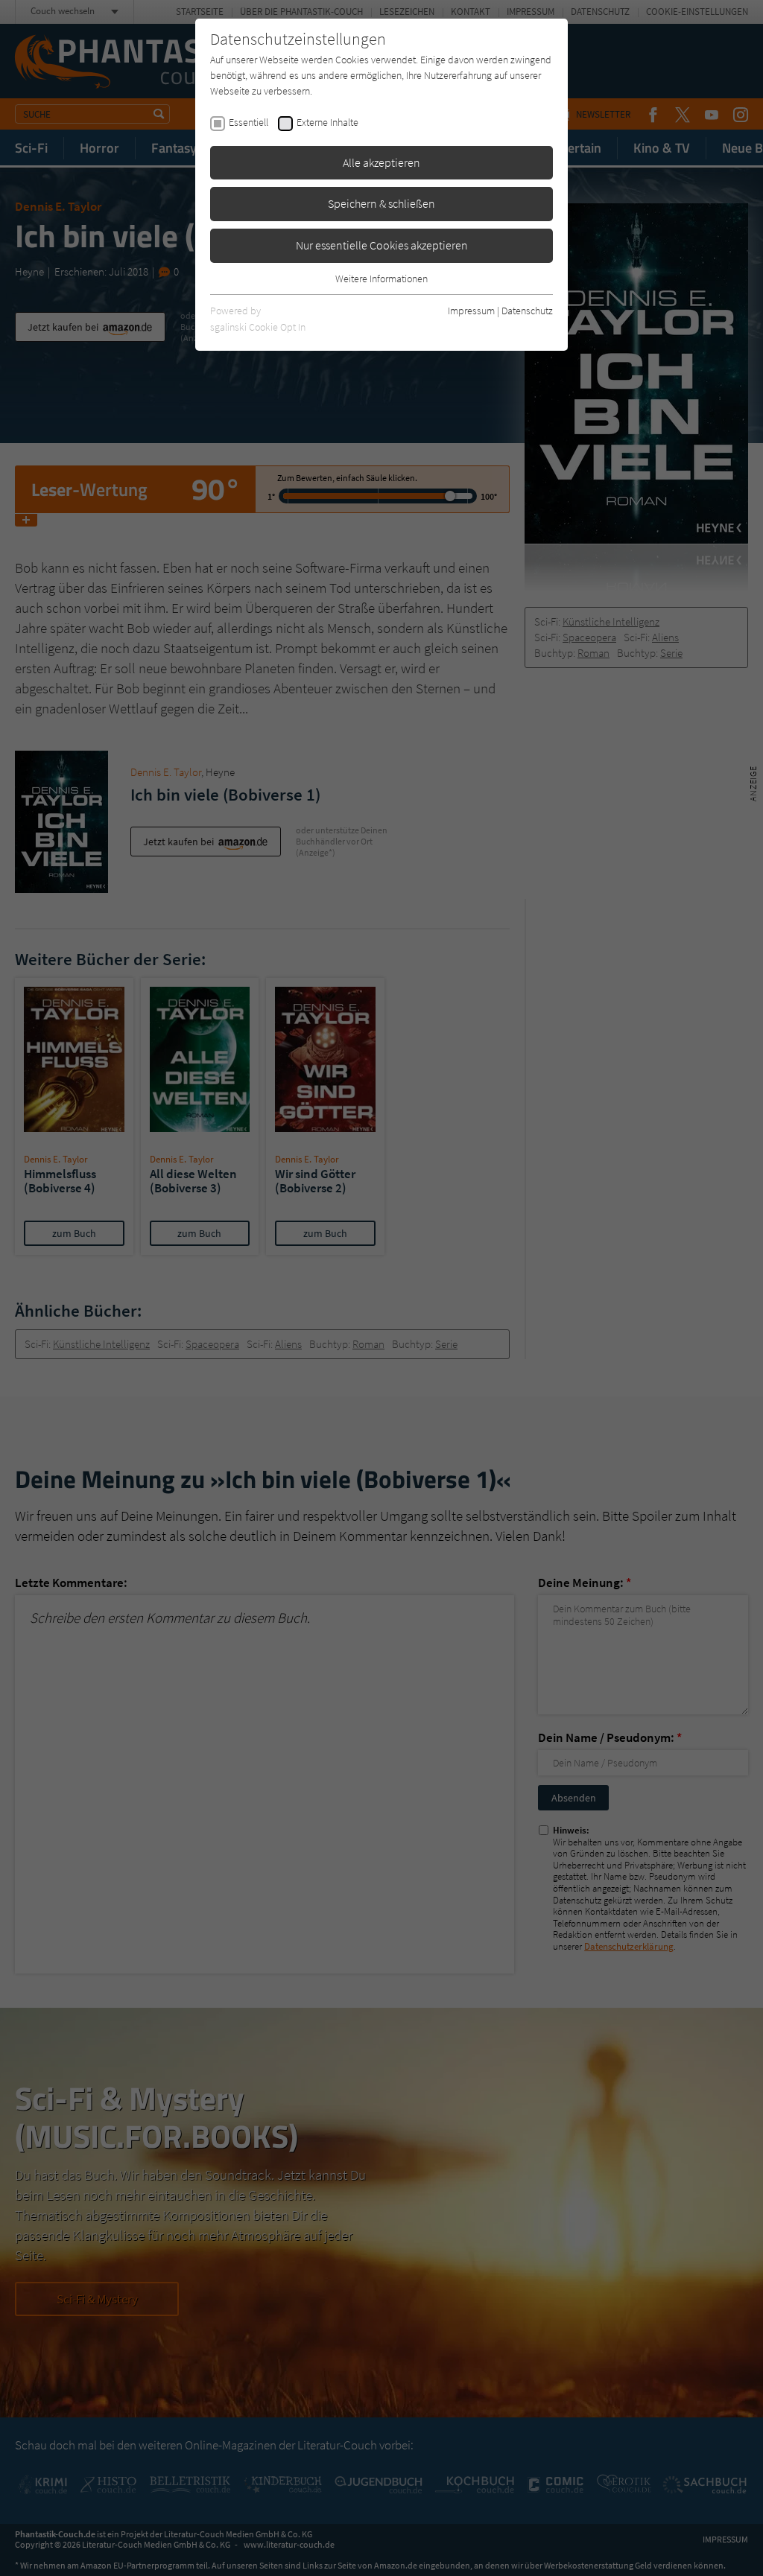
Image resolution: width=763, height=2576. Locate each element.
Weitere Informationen (381, 279)
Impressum (471, 311)
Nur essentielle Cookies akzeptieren (382, 245)
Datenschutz (527, 311)
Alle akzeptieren (381, 162)
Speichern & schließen (381, 203)
